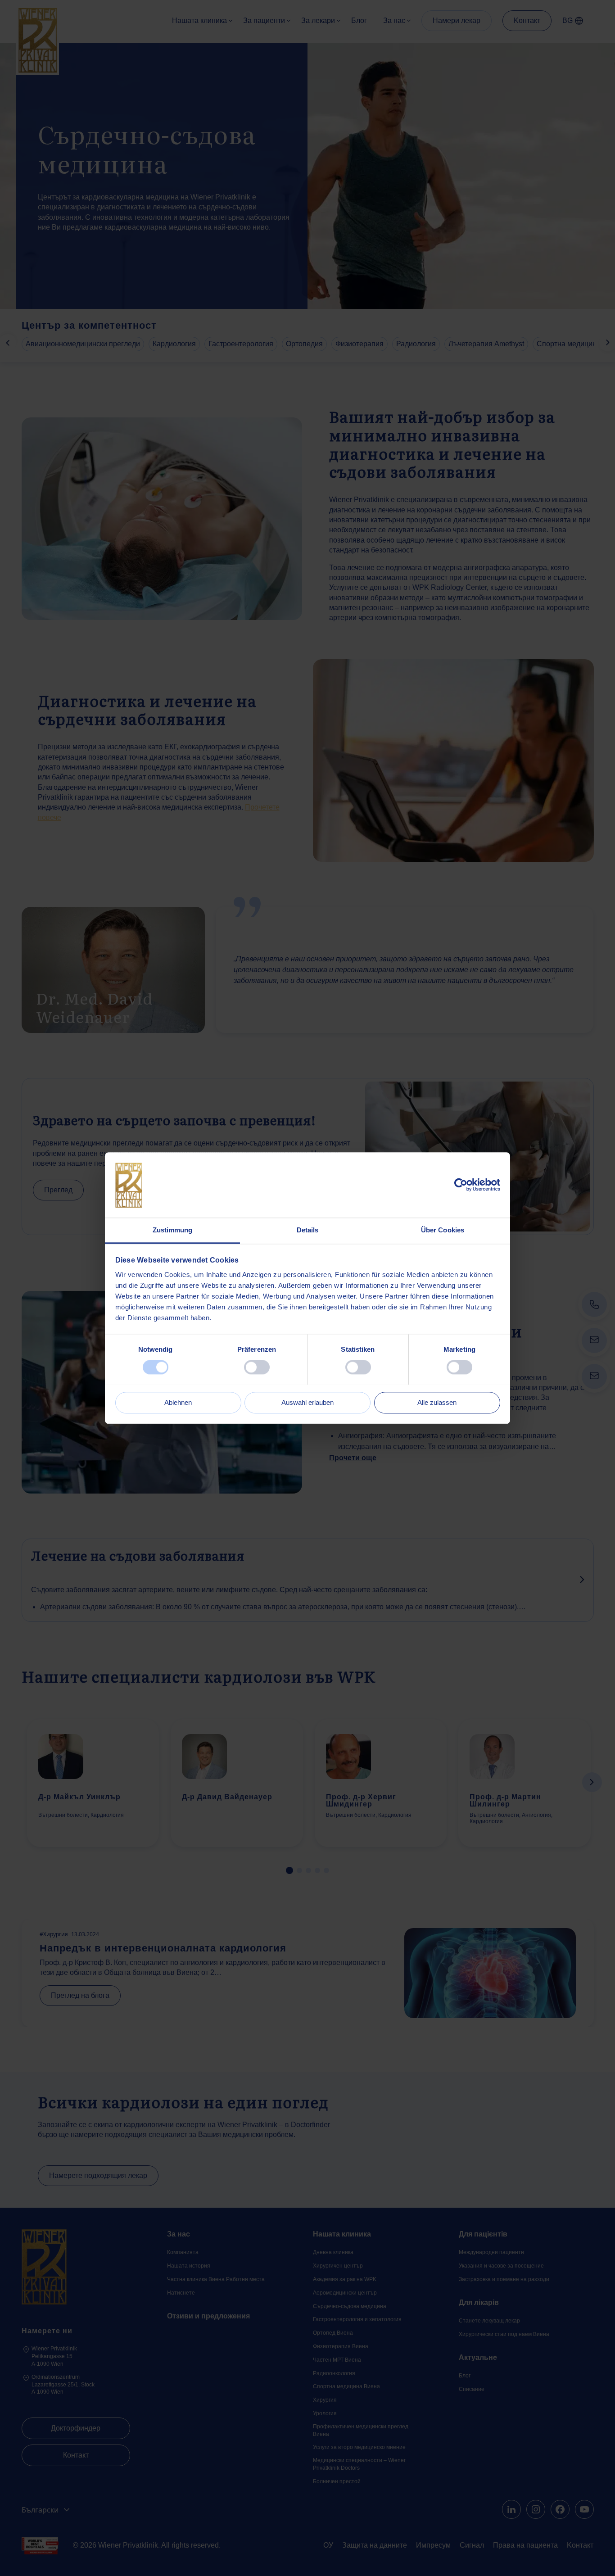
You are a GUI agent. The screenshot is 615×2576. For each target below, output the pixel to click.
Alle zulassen (437, 1402)
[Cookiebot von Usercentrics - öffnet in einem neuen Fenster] (461, 1185)
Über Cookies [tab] (443, 1230)
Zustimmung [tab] (173, 1230)
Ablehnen (178, 1402)
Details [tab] (308, 1230)
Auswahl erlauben (307, 1402)
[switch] (257, 1367)
